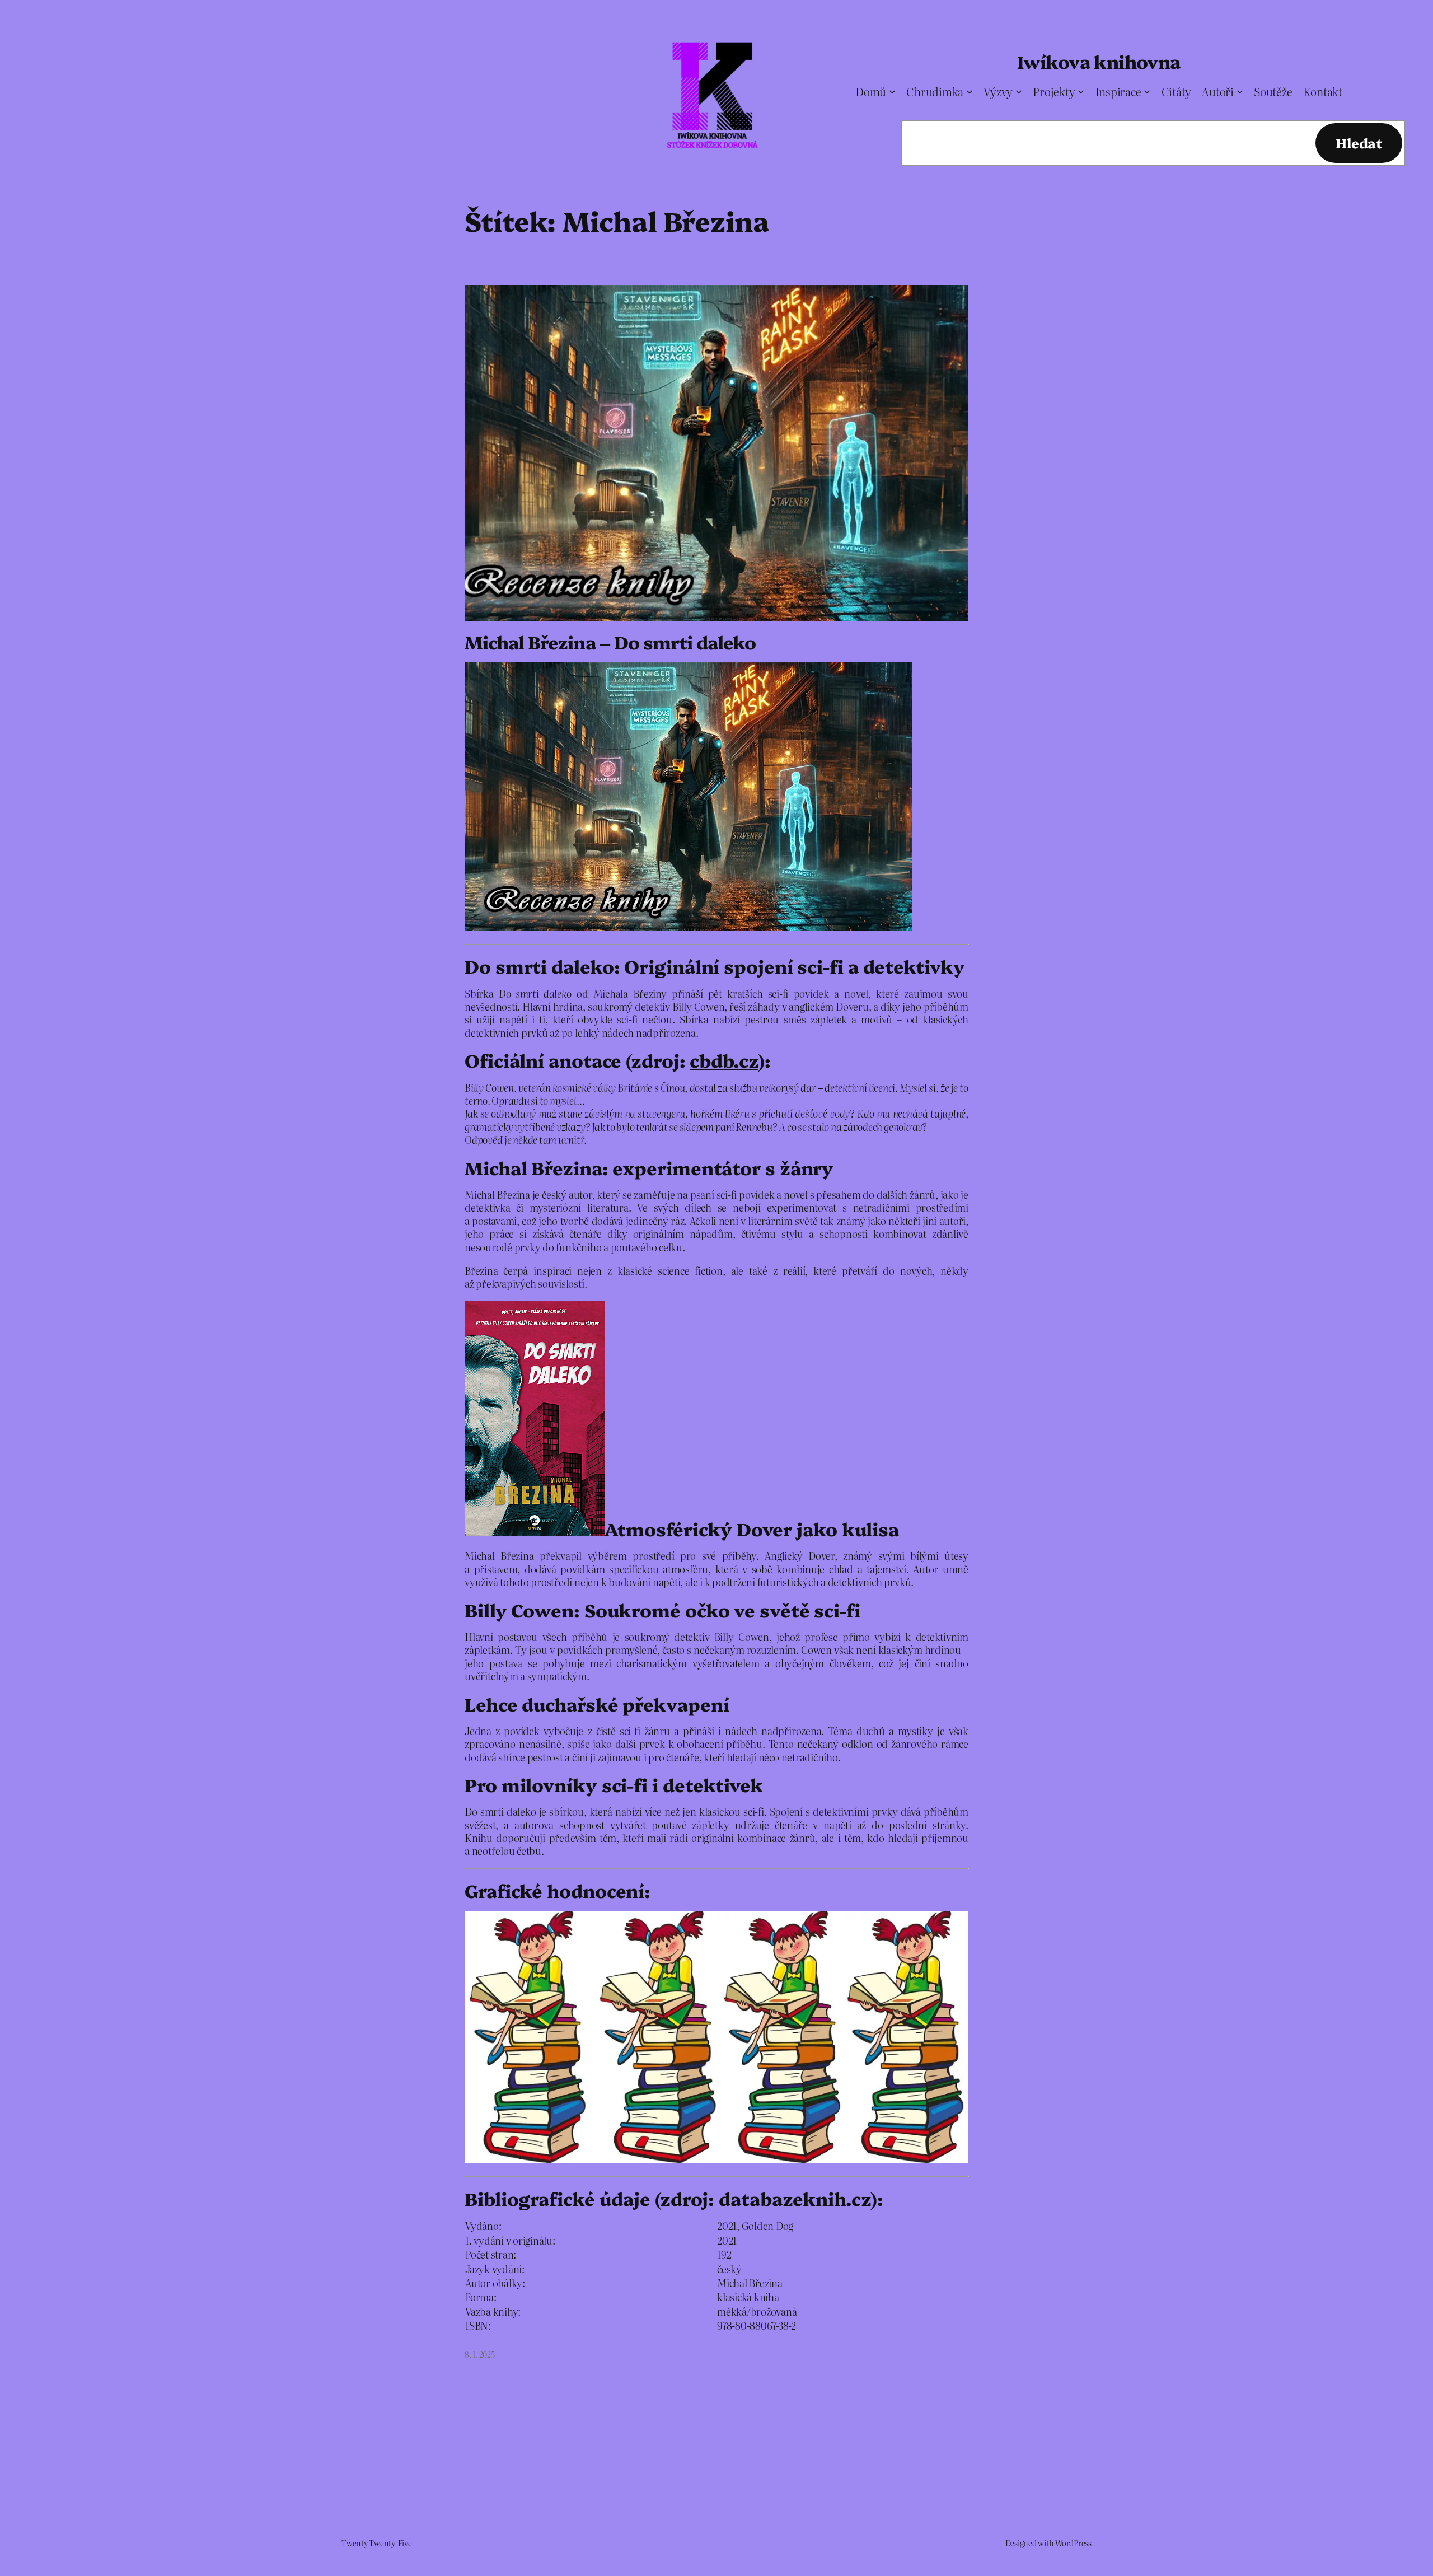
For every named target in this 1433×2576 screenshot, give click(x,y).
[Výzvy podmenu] (1019, 91)
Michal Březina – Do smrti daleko (610, 642)
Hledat (1359, 142)
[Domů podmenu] (892, 91)
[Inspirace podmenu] (1147, 91)
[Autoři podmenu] (1240, 91)
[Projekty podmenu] (1081, 91)
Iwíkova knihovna (1099, 61)
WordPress (1073, 2543)
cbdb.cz (723, 1060)
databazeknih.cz (795, 2198)
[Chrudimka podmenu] (970, 91)
